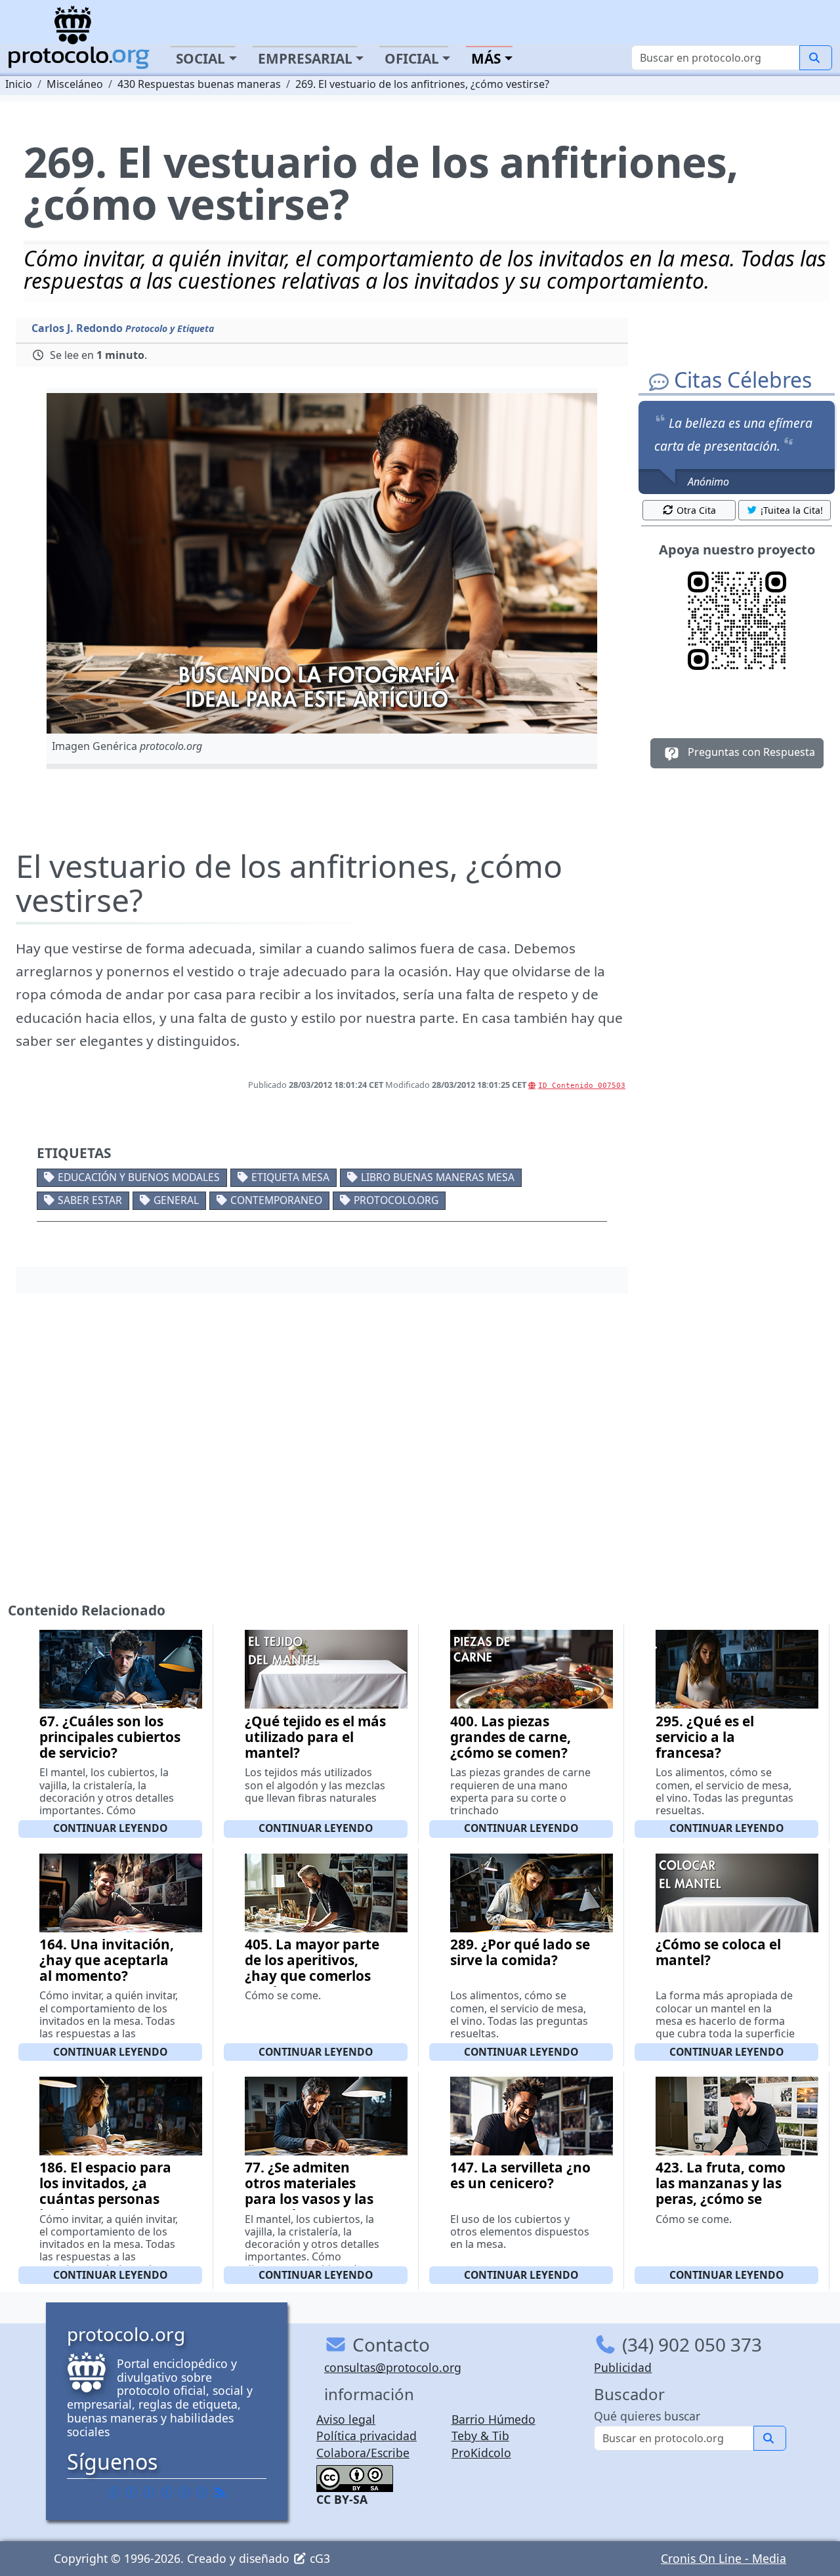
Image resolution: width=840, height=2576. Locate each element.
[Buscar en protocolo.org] (816, 58)
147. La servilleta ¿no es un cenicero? (520, 2175)
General (176, 1200)
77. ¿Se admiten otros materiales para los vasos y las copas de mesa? (309, 2191)
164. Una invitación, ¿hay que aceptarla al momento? (107, 1960)
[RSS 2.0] (220, 2492)
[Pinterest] (149, 2492)
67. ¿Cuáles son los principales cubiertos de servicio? (110, 1737)
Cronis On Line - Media (724, 2558)
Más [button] (486, 58)
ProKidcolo (481, 2453)
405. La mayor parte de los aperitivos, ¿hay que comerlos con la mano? (312, 1968)
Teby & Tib (480, 2436)
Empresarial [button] (305, 58)
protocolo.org (396, 1200)
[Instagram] (184, 2492)
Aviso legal (346, 2419)
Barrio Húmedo (493, 2419)
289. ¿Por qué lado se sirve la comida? (520, 1952)
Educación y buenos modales (139, 1177)
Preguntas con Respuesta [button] (750, 752)
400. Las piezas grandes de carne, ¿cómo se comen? (511, 1737)
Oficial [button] (412, 58)
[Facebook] (114, 2492)
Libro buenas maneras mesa (438, 1177)
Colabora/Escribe (363, 2453)
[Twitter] (131, 2492)
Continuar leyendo (110, 1828)
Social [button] (200, 58)
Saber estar (90, 1200)
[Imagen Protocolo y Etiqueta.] (322, 563)
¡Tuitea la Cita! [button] (792, 510)
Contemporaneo (276, 1200)
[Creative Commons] (355, 2477)
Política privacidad (367, 2436)
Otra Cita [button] (696, 510)
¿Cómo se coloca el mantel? (718, 1952)
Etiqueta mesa (290, 1177)
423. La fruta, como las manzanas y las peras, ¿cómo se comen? (721, 2191)
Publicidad (623, 2367)
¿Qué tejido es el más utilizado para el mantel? (315, 1737)
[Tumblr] (167, 2492)
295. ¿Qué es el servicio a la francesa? (705, 1737)
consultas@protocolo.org (393, 2367)
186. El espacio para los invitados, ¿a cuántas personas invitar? (105, 2191)
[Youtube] (202, 2492)
